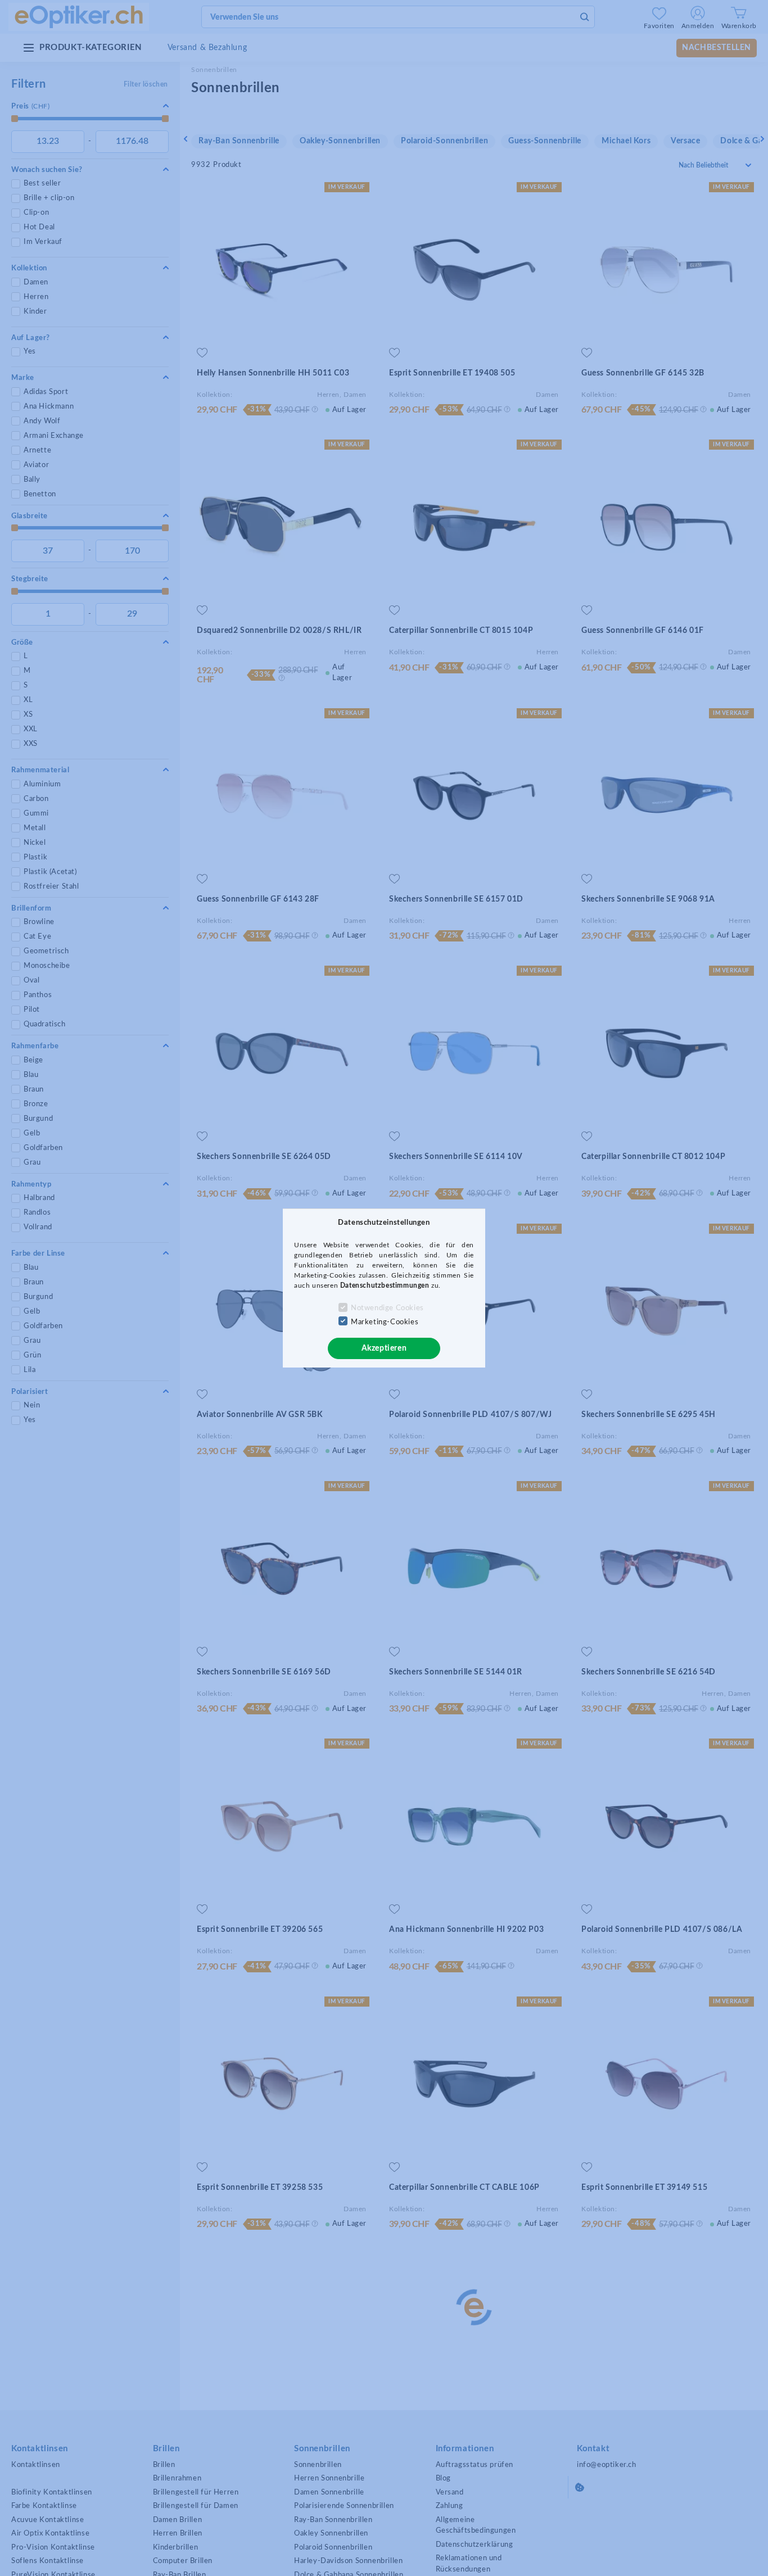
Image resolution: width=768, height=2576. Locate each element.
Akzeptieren (384, 1348)
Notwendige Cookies (387, 1308)
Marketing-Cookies (385, 1322)
